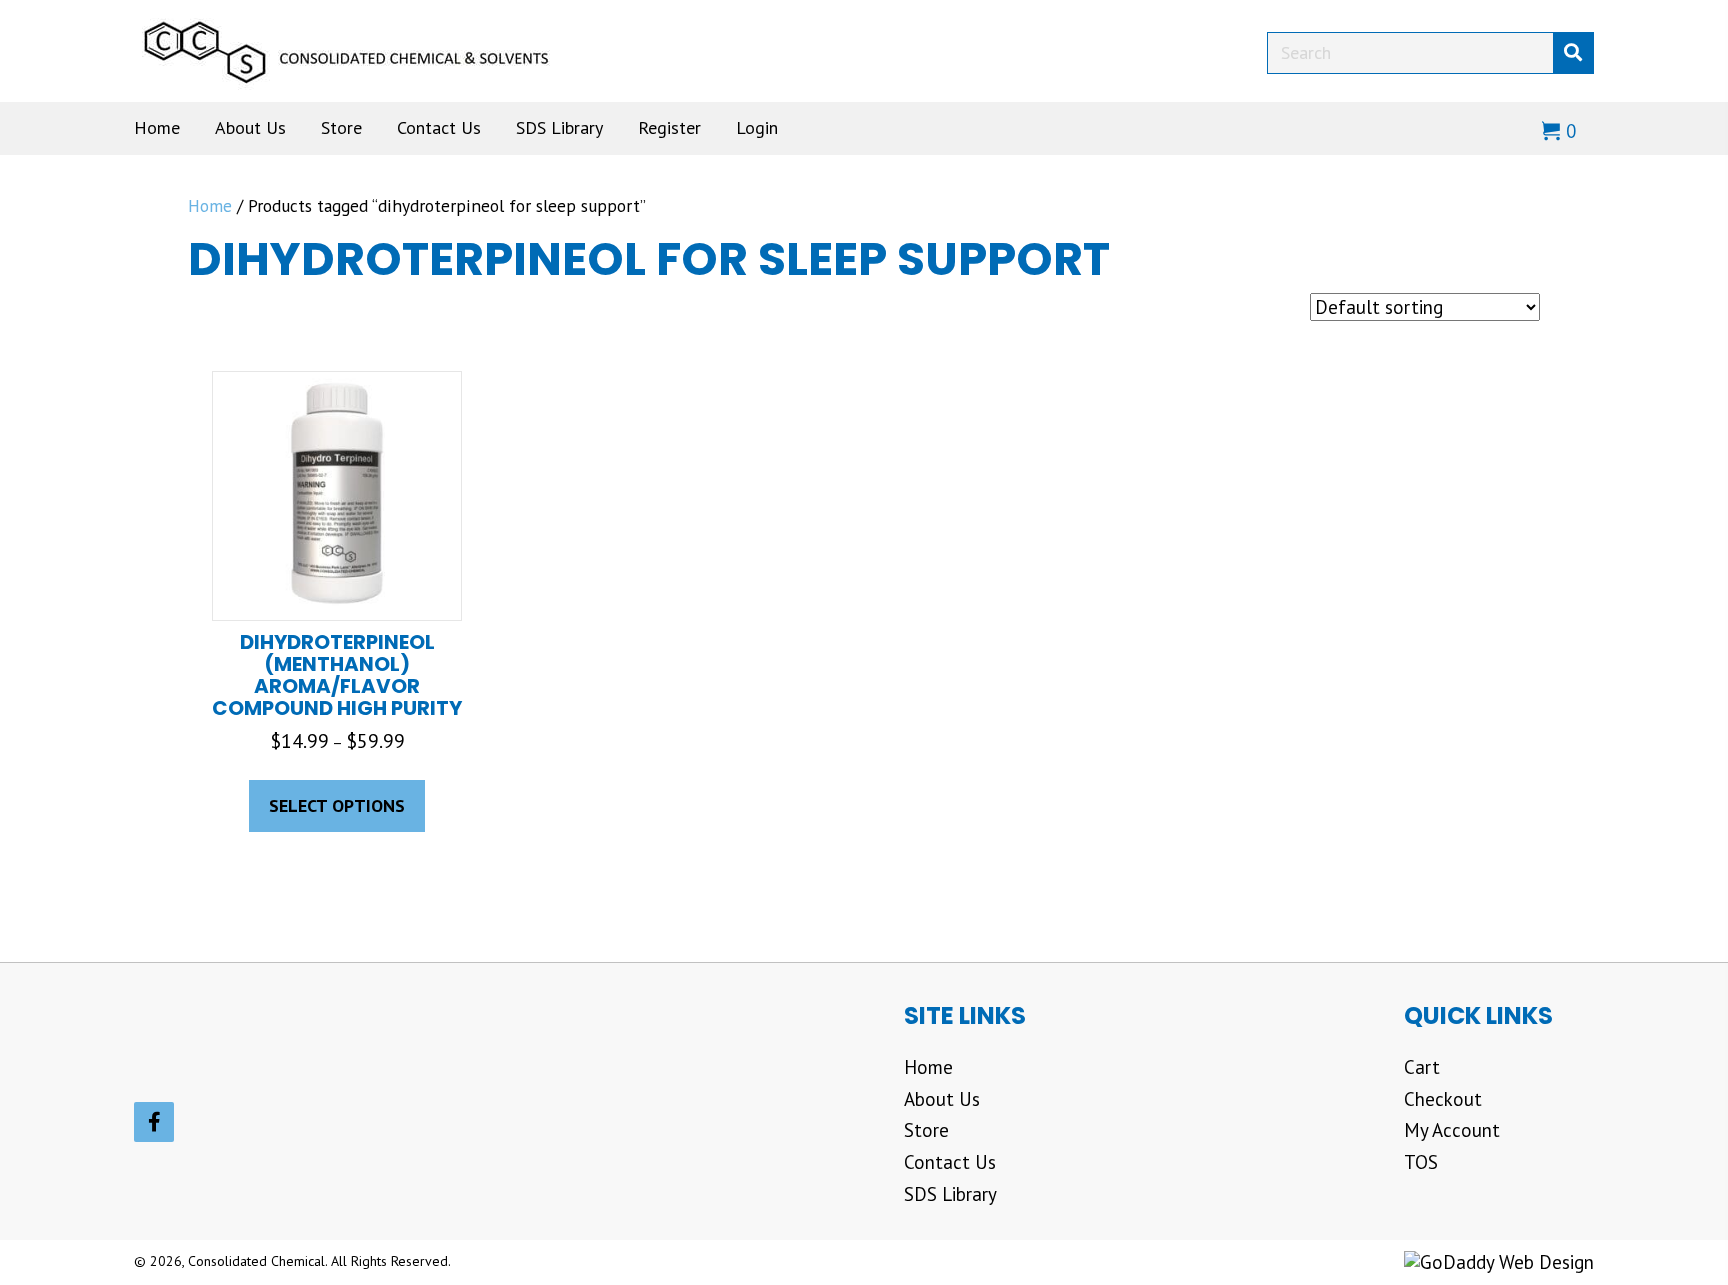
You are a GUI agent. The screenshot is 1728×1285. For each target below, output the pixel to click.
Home (210, 205)
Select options (337, 805)
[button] (154, 1122)
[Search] (1573, 53)
